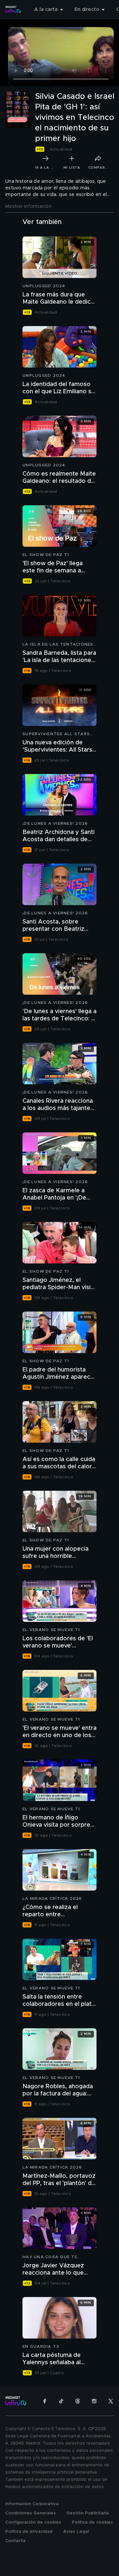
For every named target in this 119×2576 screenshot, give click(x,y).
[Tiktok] (61, 2401)
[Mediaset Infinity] (13, 10)
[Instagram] (94, 2401)
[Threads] (78, 2401)
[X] (111, 2401)
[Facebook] (45, 2401)
